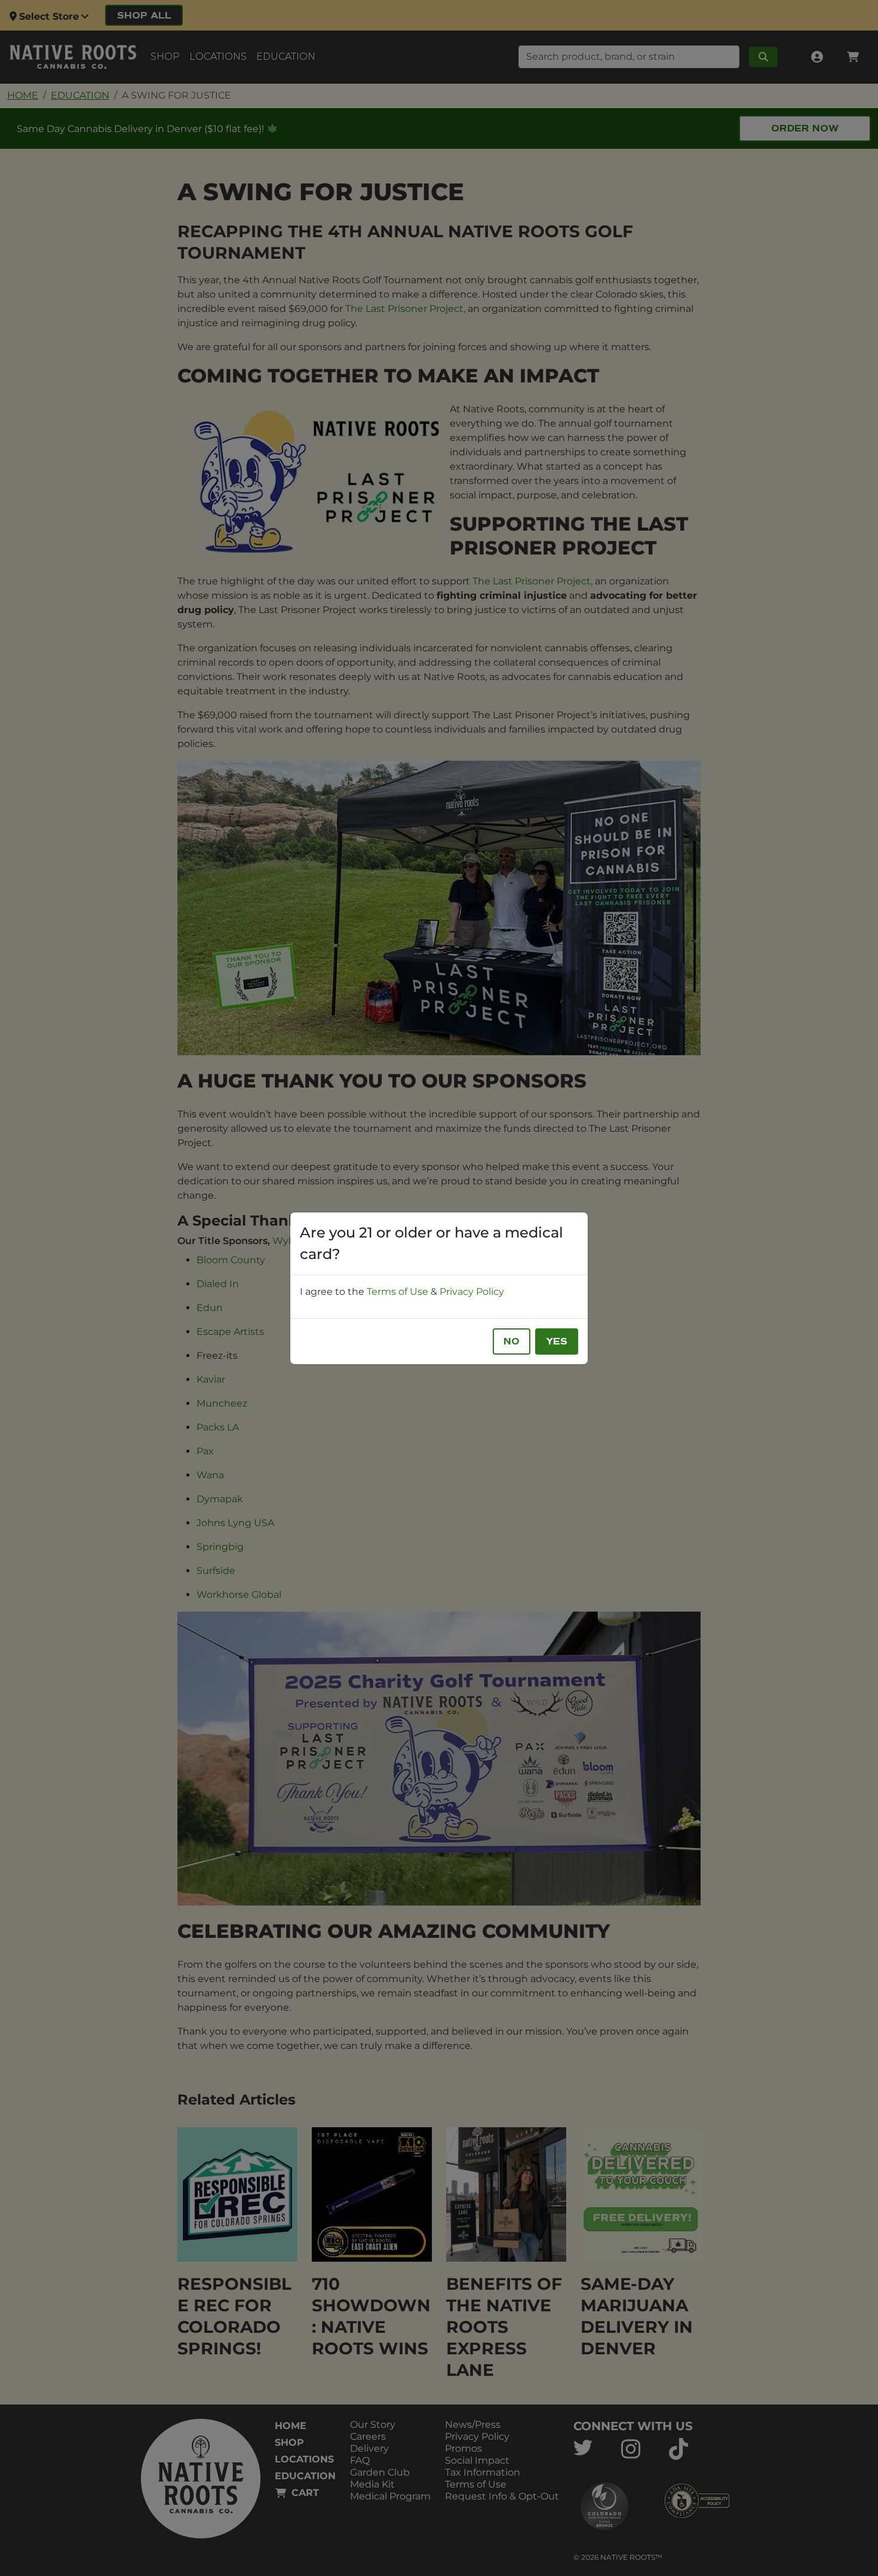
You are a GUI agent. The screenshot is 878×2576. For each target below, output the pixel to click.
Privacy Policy (472, 1292)
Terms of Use (397, 1292)
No (512, 1341)
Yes (557, 1341)
